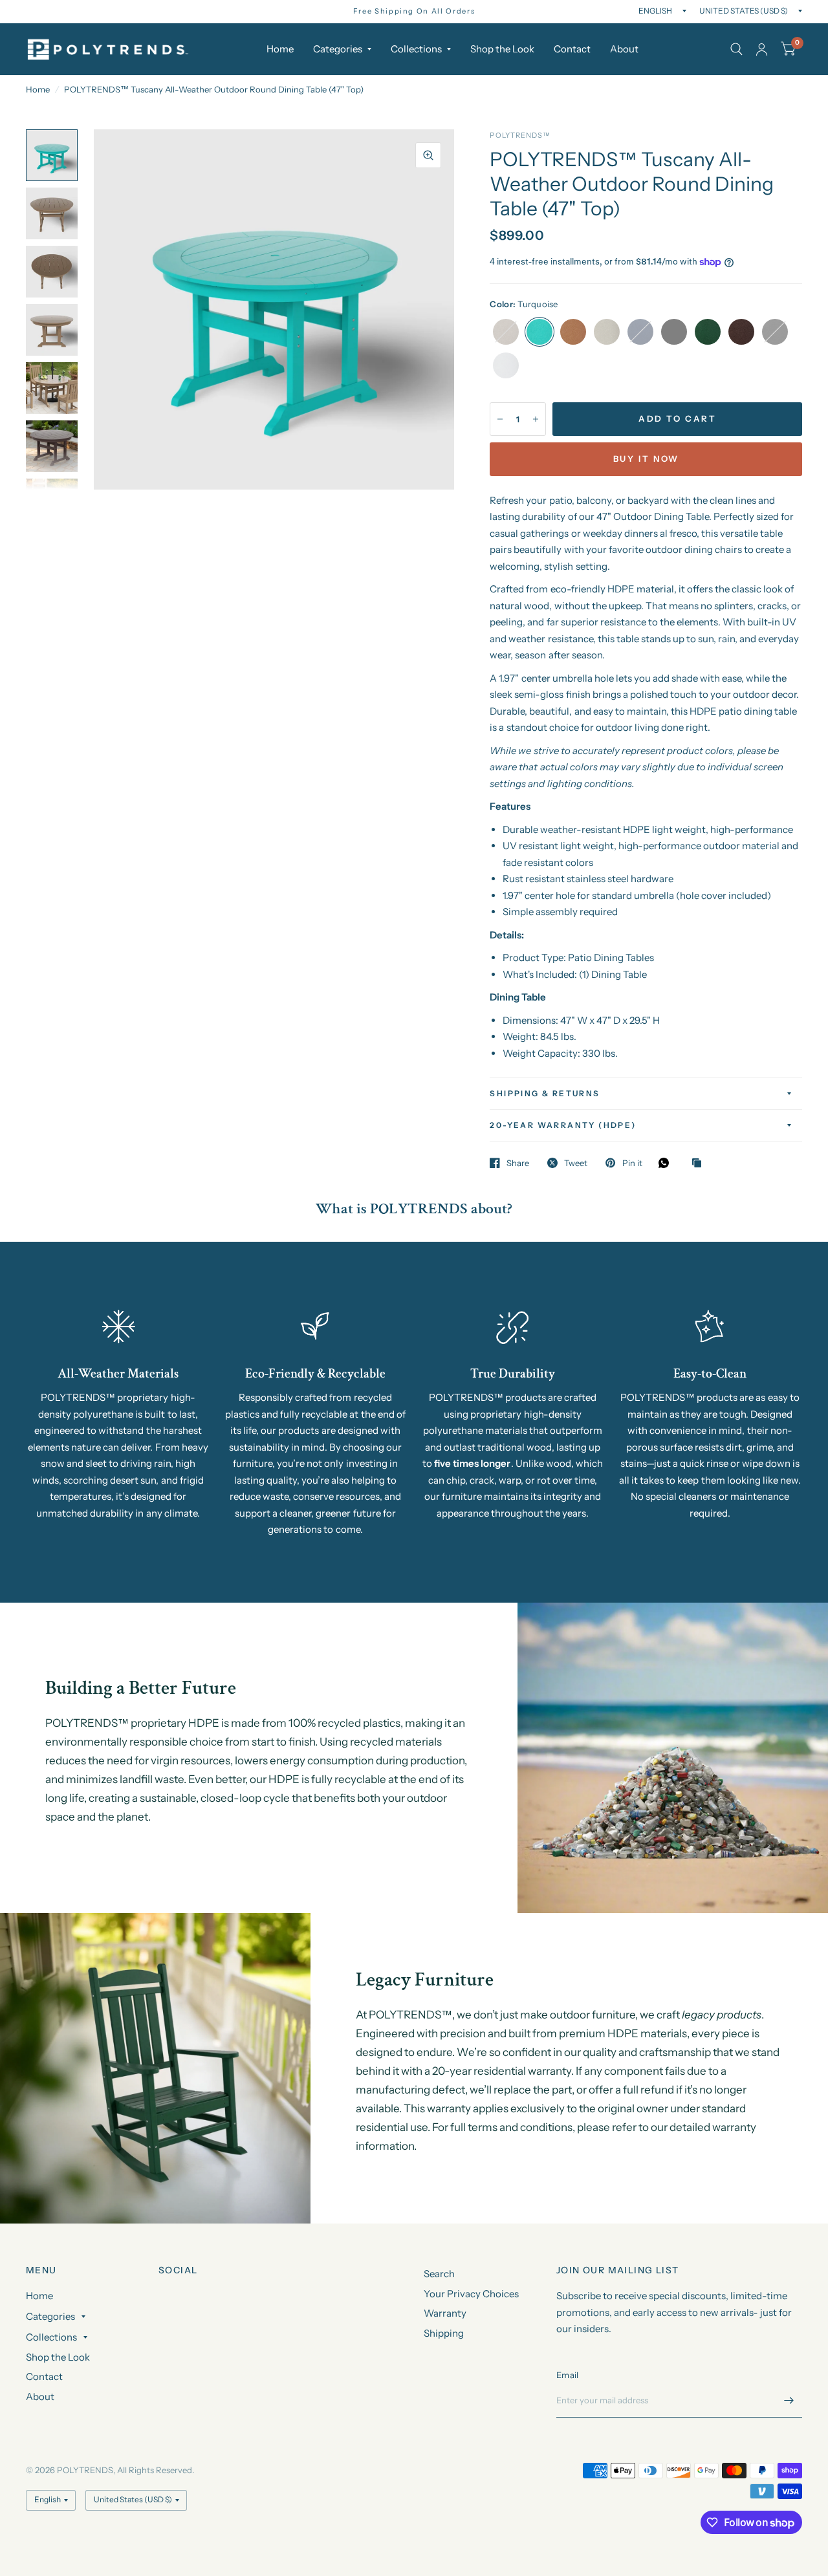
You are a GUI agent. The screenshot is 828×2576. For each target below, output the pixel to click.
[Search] (736, 49)
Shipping (444, 2333)
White (506, 365)
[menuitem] (280, 49)
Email (567, 2375)
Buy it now (646, 459)
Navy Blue (640, 332)
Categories (338, 49)
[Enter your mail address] (789, 2401)
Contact (572, 49)
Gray (674, 332)
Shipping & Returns (545, 1093)
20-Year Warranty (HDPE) (563, 1125)
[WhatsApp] (667, 1163)
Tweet (576, 1163)
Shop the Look (502, 49)
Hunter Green (708, 332)
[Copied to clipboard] (700, 1164)
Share (518, 1163)
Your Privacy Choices (471, 2294)
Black (775, 332)
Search (439, 2274)
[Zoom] (428, 155)
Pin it (632, 1163)
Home (280, 49)
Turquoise (539, 332)
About (624, 49)
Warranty (445, 2313)
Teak (573, 332)
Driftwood (506, 332)
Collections (416, 49)
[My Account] (762, 49)
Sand (607, 332)
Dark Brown (741, 332)
